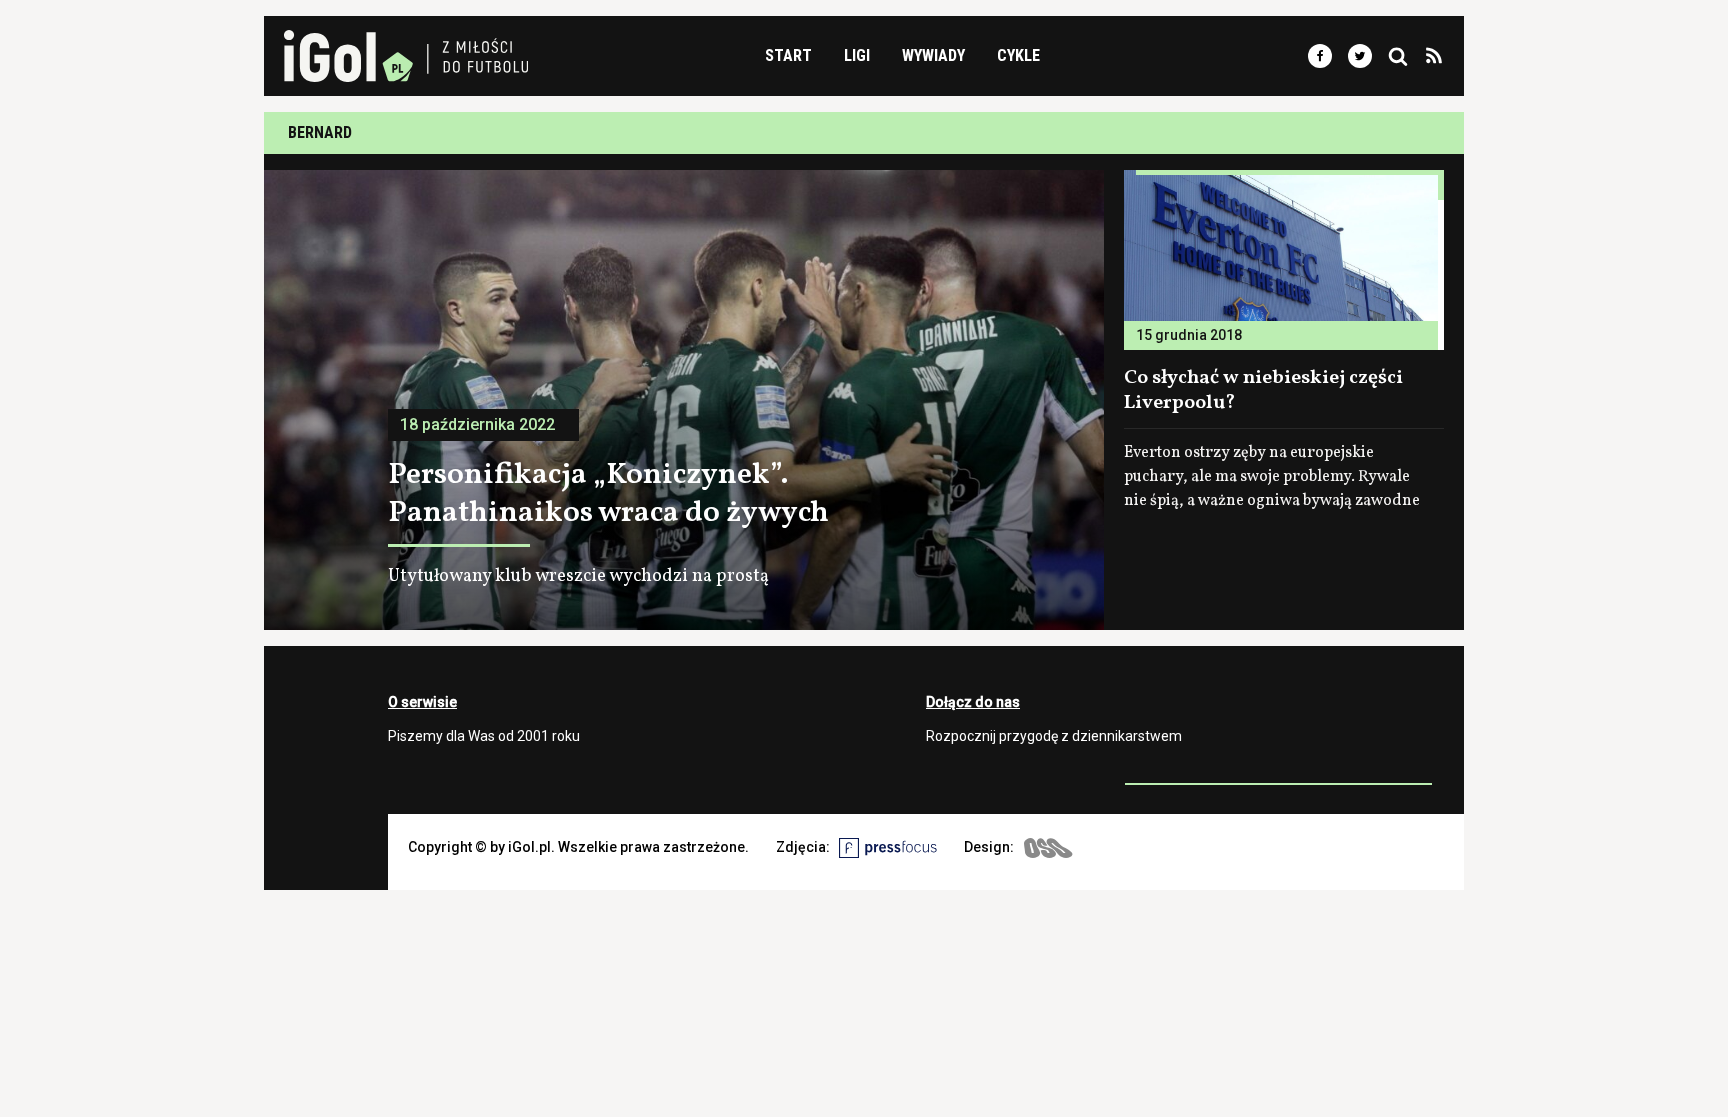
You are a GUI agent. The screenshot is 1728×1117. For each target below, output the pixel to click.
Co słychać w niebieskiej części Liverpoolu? (1263, 390)
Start (788, 55)
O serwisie (422, 702)
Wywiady (933, 55)
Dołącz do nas (973, 702)
